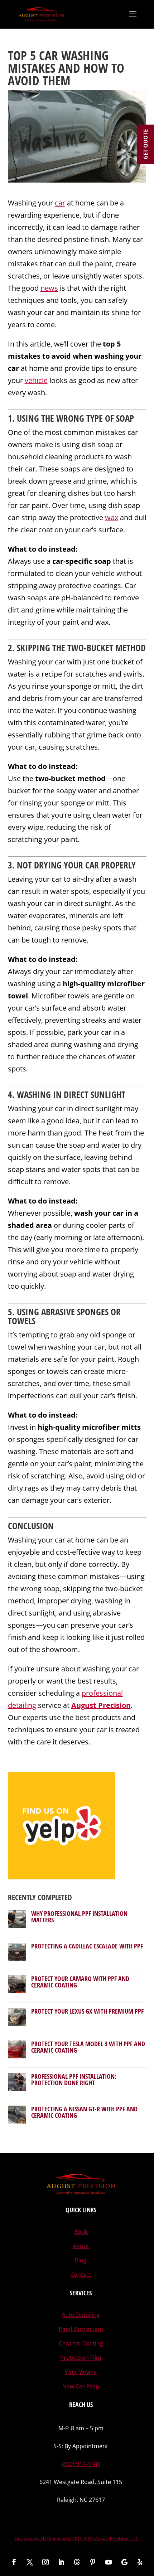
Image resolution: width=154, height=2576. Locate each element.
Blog (81, 2260)
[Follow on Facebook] (14, 2562)
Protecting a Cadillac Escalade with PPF (87, 1946)
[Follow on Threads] (77, 2562)
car (60, 203)
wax (112, 517)
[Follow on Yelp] (140, 2562)
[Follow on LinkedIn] (61, 2562)
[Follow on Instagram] (45, 2562)
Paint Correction (81, 2329)
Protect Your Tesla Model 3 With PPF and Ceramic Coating (88, 2047)
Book (81, 2232)
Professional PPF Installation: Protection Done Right (74, 2079)
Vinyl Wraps (81, 2372)
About (81, 2246)
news (49, 288)
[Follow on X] (30, 2562)
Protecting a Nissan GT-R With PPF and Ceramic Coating (84, 2112)
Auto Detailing (81, 2315)
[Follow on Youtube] (109, 2562)
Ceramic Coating (81, 2343)
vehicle (36, 380)
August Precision (101, 1705)
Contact (81, 2275)
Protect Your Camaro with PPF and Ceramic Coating (80, 1982)
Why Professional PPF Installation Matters (79, 1917)
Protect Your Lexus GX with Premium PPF (87, 2011)
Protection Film (81, 2358)
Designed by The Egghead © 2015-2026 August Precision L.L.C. (77, 2539)
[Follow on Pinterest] (93, 2562)
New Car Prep (81, 2386)
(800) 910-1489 (81, 2464)
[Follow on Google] (124, 2562)
